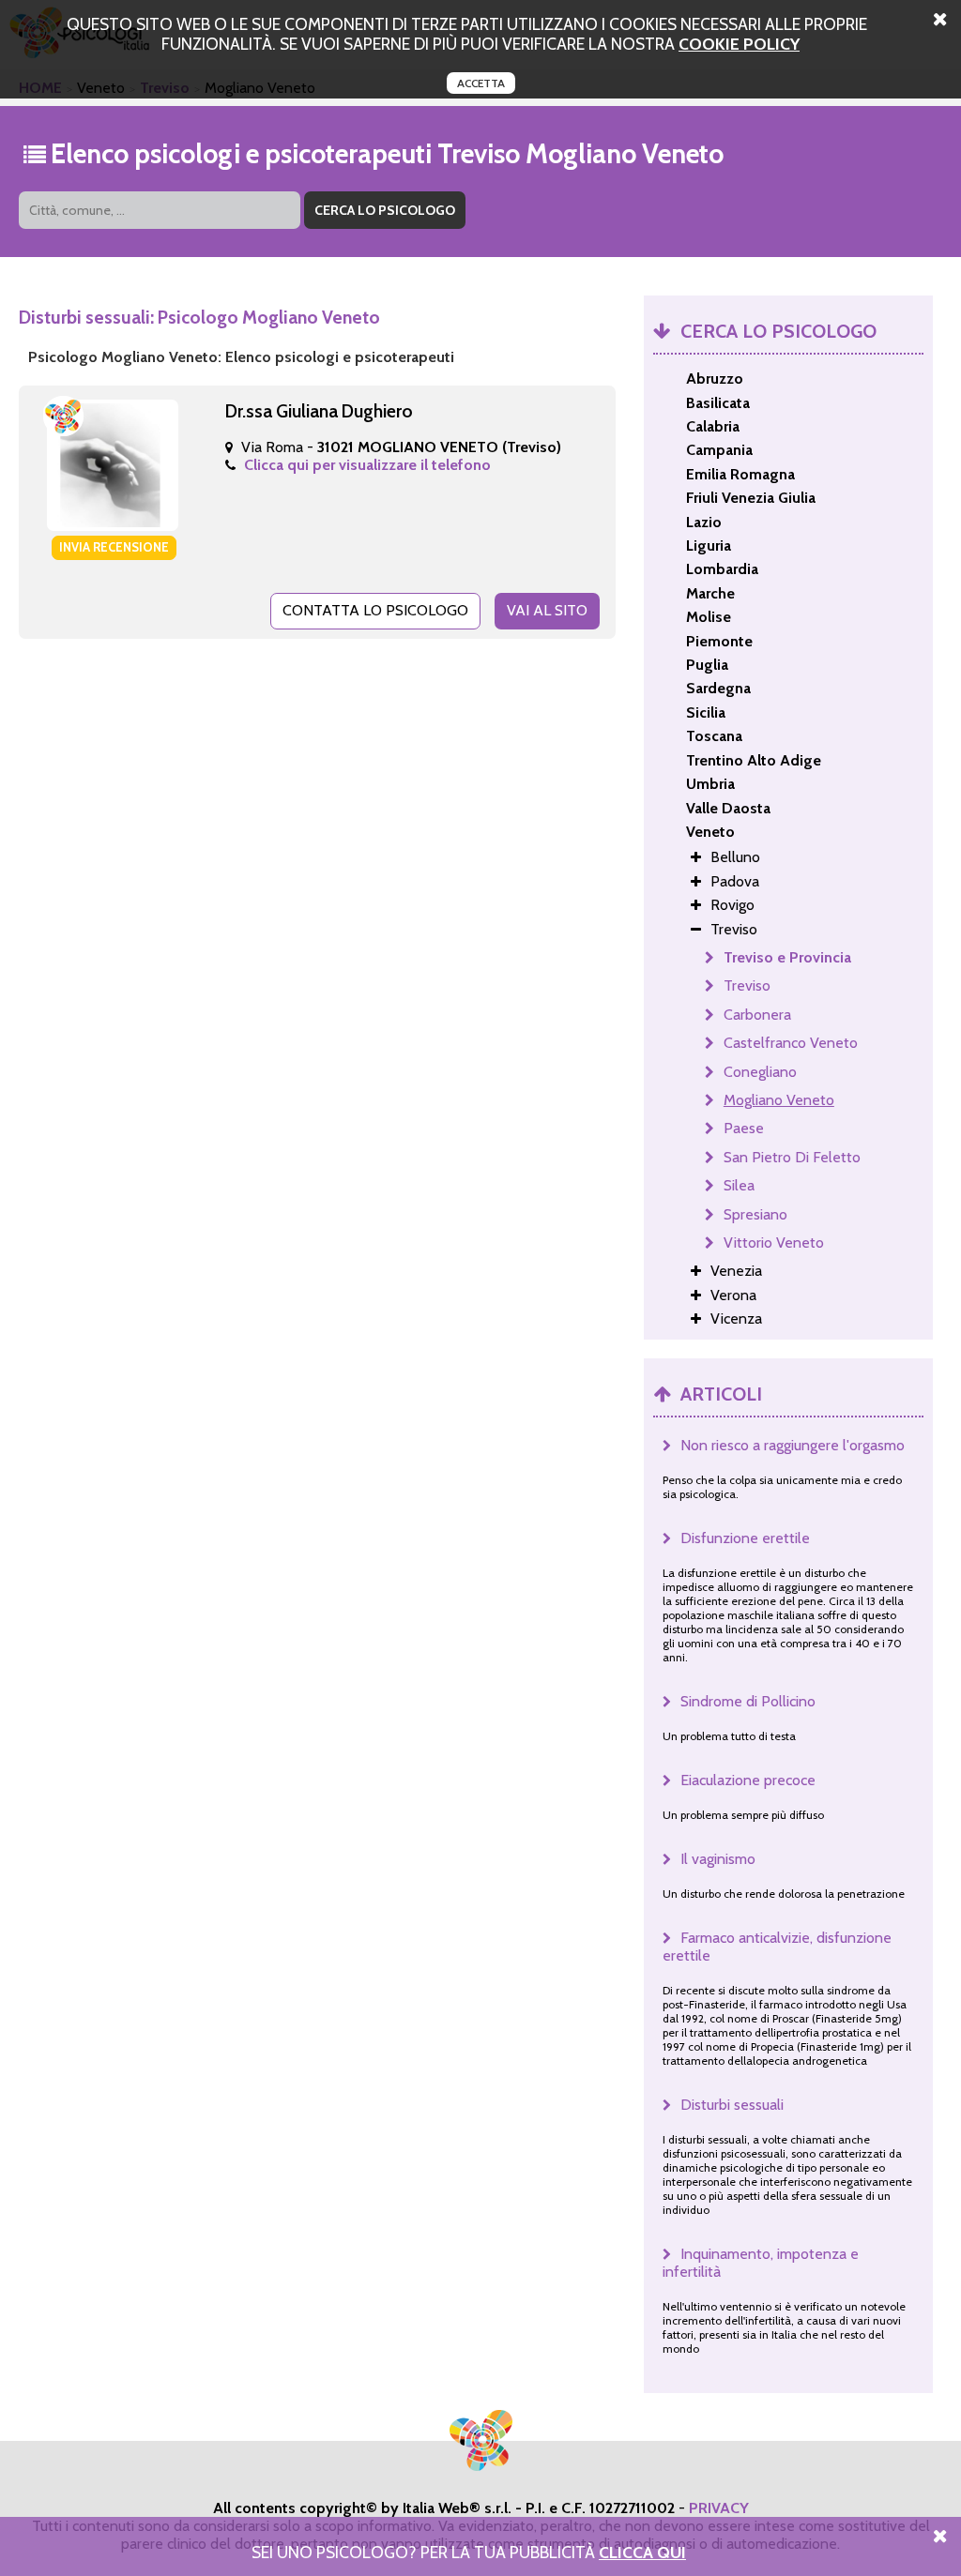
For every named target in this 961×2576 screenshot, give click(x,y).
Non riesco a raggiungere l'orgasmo (793, 1445)
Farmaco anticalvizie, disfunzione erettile (777, 1947)
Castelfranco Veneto (791, 1043)
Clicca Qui (642, 2552)
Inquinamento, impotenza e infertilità (761, 2263)
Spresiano (755, 1214)
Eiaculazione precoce (748, 1780)
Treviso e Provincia (787, 957)
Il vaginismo (718, 1859)
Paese (744, 1128)
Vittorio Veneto (774, 1243)
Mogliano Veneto (779, 1100)
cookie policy (739, 44)
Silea (739, 1185)
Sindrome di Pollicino (748, 1701)
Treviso (747, 985)
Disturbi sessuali (732, 2105)
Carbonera (757, 1015)
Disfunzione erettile (745, 1538)
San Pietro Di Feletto (792, 1157)
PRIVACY (719, 2508)
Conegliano (760, 1072)
